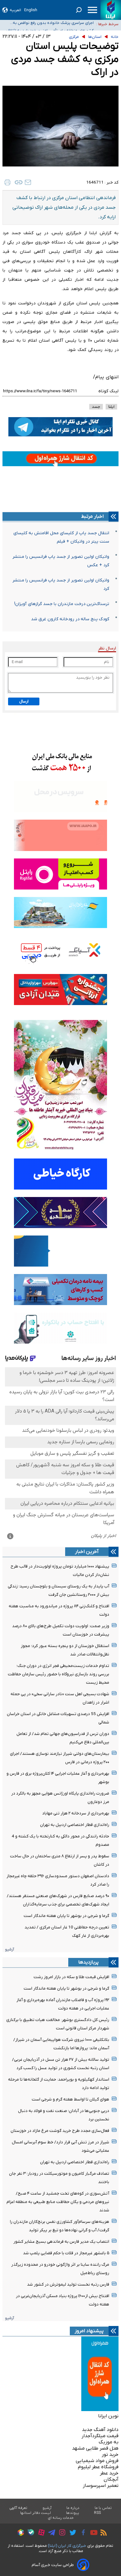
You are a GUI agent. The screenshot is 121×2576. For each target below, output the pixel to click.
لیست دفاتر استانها (36, 2513)
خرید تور (110, 2455)
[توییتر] (71, 2533)
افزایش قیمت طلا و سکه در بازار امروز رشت (71, 1977)
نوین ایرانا (108, 2416)
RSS (97, 2513)
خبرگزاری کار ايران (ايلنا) (67, 2546)
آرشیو (9, 1949)
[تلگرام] (50, 2533)
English (31, 10)
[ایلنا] (111, 10)
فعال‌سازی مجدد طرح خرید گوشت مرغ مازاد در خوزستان (60, 2131)
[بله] (29, 2533)
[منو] (92, 10)
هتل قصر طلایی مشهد (95, 2448)
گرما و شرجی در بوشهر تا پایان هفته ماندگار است (66, 1916)
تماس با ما (103, 2508)
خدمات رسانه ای (61, 2518)
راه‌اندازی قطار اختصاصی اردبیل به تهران (75, 1825)
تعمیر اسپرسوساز (101, 2486)
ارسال (24, 701)
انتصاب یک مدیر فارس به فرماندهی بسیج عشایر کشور (61, 2242)
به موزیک (109, 2442)
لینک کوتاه (108, 391)
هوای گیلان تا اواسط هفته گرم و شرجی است (70, 2099)
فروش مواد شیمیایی (97, 2461)
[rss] (102, 2533)
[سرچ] (79, 10)
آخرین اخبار (87, 1552)
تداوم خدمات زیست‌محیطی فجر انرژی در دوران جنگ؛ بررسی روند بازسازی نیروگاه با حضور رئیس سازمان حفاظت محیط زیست (58, 1674)
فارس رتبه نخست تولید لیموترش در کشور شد (68, 2285)
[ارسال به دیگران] (28, 182)
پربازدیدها (88, 1962)
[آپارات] (40, 2533)
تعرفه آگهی (18, 2508)
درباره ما (73, 2508)
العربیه (15, 10)
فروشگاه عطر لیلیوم (98, 2467)
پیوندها (73, 2513)
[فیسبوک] (82, 2533)
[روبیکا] (19, 2533)
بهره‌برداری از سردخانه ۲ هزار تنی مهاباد (76, 1813)
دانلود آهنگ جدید (100, 2430)
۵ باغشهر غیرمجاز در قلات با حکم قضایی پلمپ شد (66, 2253)
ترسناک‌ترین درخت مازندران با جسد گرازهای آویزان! (62, 604)
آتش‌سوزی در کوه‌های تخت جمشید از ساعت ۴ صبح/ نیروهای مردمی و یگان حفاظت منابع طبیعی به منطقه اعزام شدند (58, 2202)
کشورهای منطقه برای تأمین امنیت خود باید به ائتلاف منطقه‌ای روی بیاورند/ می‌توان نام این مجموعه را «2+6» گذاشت (50, 24)
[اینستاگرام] (61, 2533)
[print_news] (7, 182)
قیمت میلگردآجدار (100, 2436)
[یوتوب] (92, 2533)
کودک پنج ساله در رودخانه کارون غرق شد (70, 619)
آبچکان (111, 2479)
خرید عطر (109, 2473)
